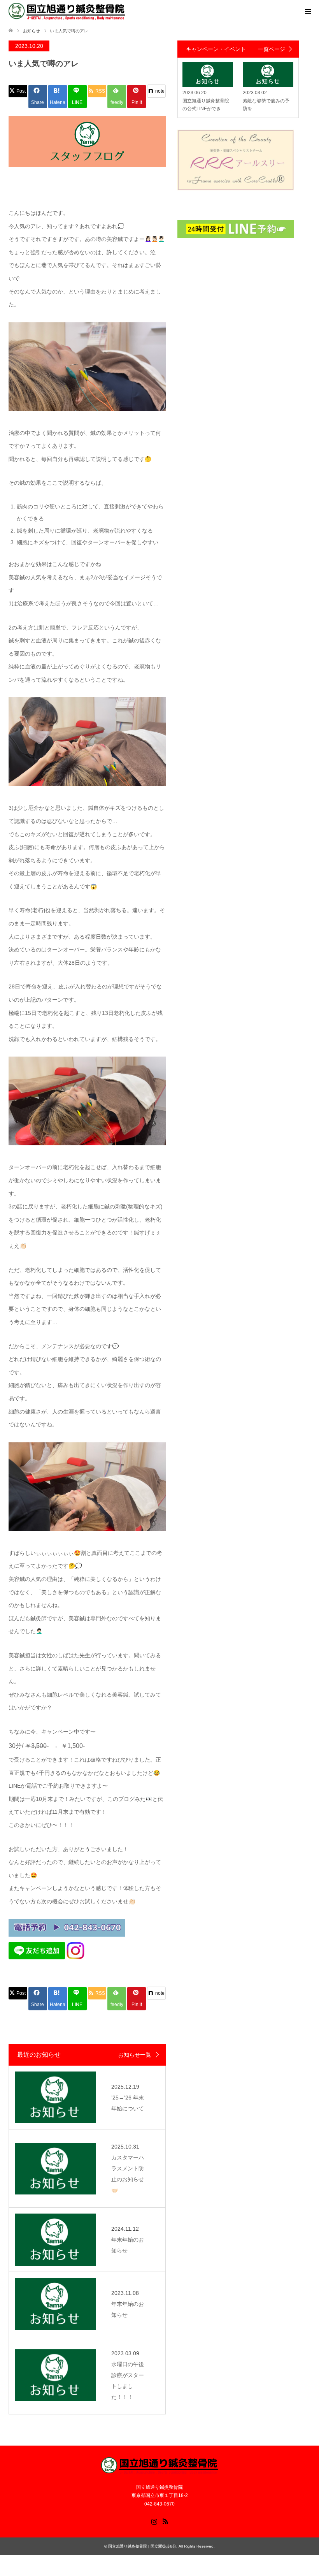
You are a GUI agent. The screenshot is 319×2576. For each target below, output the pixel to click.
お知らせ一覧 (135, 2055)
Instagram (154, 2521)
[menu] (307, 12)
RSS (165, 2521)
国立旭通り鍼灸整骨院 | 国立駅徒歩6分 (142, 2546)
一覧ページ (272, 49)
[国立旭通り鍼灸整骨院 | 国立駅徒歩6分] (67, 11)
